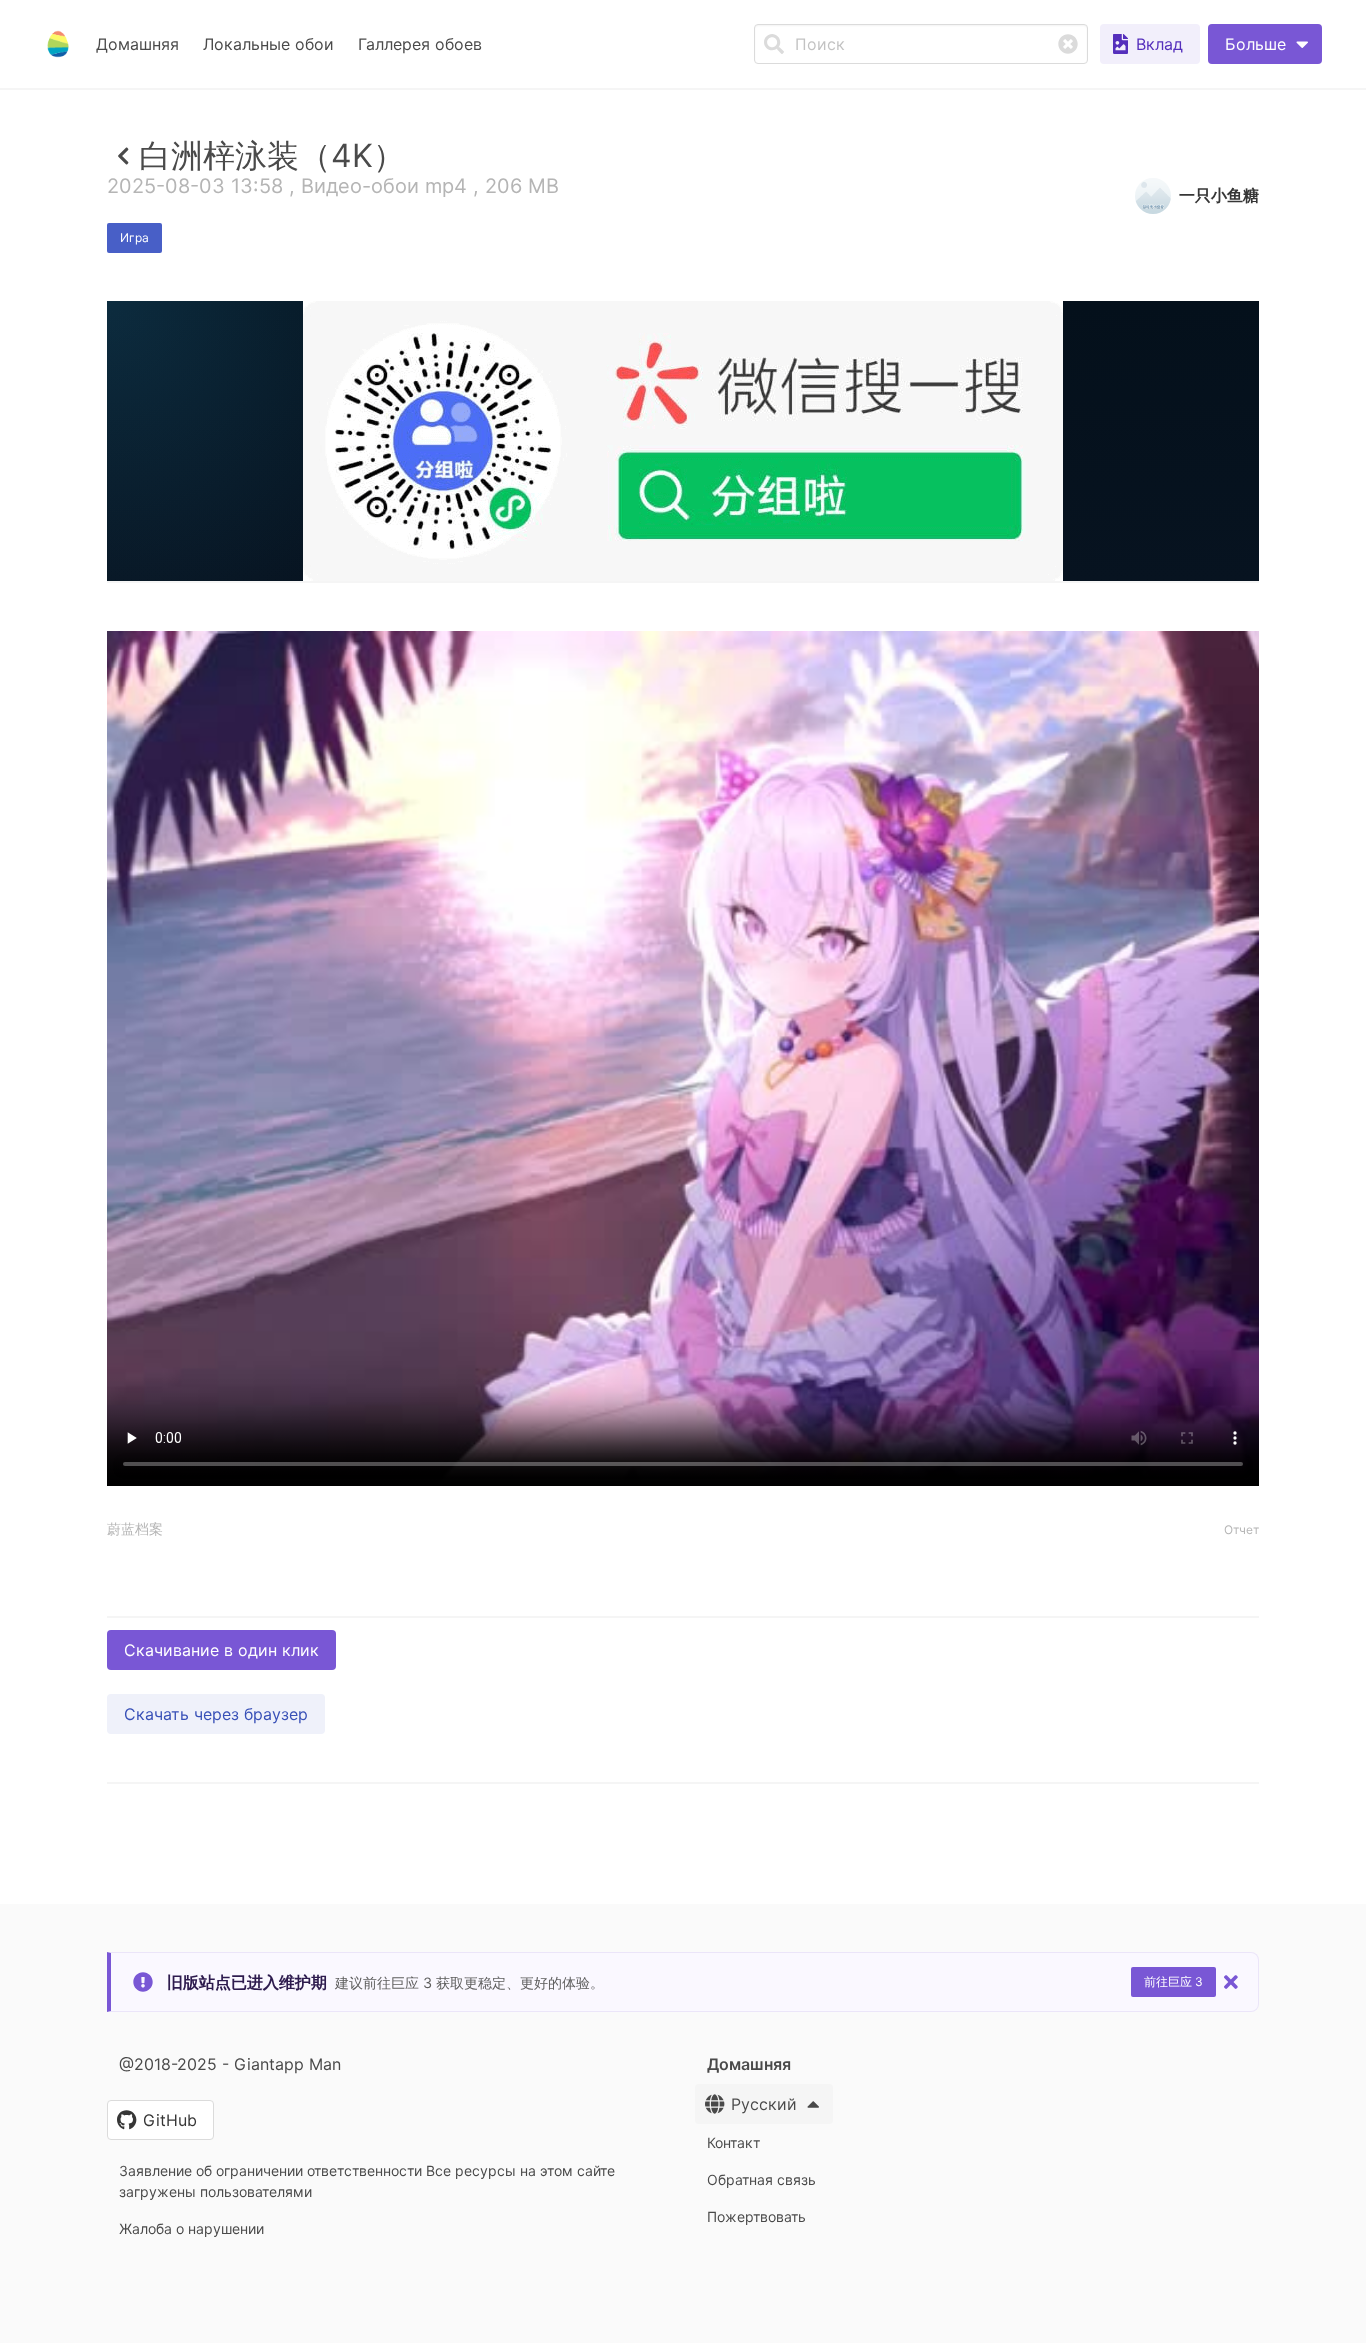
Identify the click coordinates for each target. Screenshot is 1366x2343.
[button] (1265, 44)
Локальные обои (268, 44)
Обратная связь (761, 2179)
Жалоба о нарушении (191, 2228)
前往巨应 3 (1173, 1981)
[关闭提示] (1231, 1982)
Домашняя (137, 44)
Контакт (733, 2142)
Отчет (1241, 1529)
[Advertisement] (683, 727)
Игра (134, 237)
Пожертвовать (756, 2216)
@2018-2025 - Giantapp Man (230, 2064)
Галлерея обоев (420, 44)
